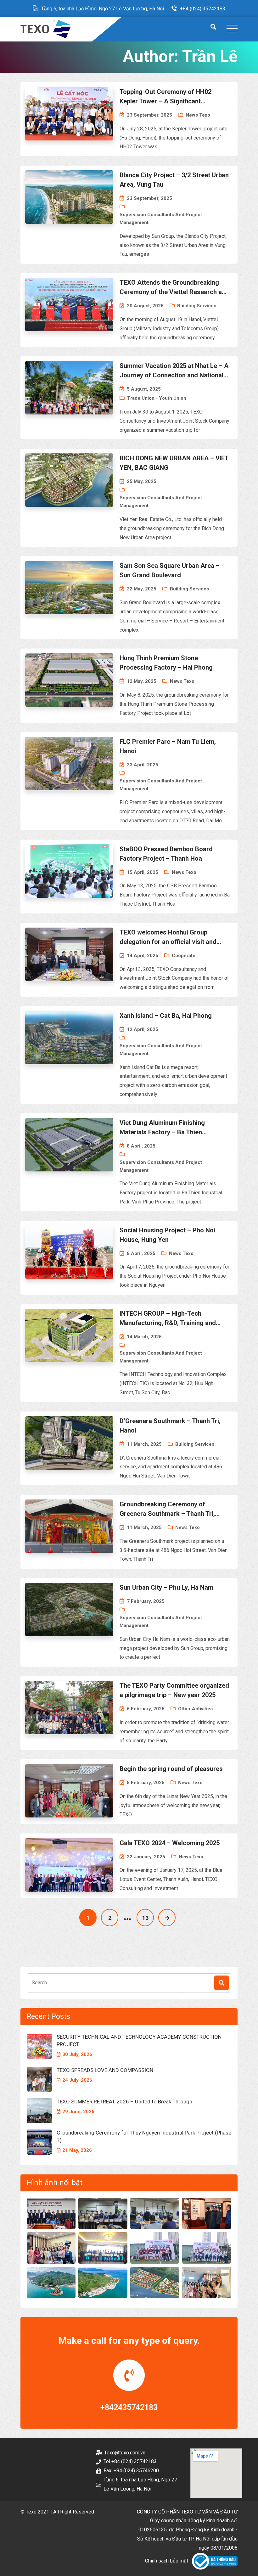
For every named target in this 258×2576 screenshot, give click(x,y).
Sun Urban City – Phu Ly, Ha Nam (166, 1587)
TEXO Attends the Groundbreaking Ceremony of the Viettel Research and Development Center (174, 288)
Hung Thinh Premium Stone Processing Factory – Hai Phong (166, 663)
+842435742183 (129, 2407)
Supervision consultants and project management (161, 219)
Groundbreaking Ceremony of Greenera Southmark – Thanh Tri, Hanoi (167, 1509)
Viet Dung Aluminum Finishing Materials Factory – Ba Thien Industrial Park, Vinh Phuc (162, 1128)
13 (145, 1918)
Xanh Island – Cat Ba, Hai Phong (166, 1016)
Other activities (195, 1709)
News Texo (198, 115)
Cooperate (184, 956)
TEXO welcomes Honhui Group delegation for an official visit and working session (168, 937)
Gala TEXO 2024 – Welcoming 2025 (170, 1843)
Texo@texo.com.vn (125, 2453)
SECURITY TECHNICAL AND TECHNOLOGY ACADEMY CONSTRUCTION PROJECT (139, 2041)
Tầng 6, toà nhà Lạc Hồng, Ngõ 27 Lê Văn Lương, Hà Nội (103, 9)
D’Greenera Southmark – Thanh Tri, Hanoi (170, 1426)
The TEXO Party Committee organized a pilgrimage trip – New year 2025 (174, 1690)
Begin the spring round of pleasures (171, 1769)
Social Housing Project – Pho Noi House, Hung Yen (167, 1235)
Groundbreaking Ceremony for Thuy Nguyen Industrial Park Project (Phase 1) (144, 2136)
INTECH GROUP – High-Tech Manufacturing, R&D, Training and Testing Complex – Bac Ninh (168, 1319)
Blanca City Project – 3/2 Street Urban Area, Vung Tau (174, 180)
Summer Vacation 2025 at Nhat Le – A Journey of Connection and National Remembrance (174, 371)
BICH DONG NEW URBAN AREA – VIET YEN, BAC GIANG (174, 463)
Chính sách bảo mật (167, 2561)
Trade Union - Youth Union (157, 398)
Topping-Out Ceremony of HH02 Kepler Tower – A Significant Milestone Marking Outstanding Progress (165, 97)
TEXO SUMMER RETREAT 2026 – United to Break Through (124, 2102)
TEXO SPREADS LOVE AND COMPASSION (105, 2070)
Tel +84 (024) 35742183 (130, 2461)
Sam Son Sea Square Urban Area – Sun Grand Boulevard (170, 570)
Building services (197, 306)
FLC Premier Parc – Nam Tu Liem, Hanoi (168, 746)
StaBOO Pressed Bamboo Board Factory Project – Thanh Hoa (166, 854)
